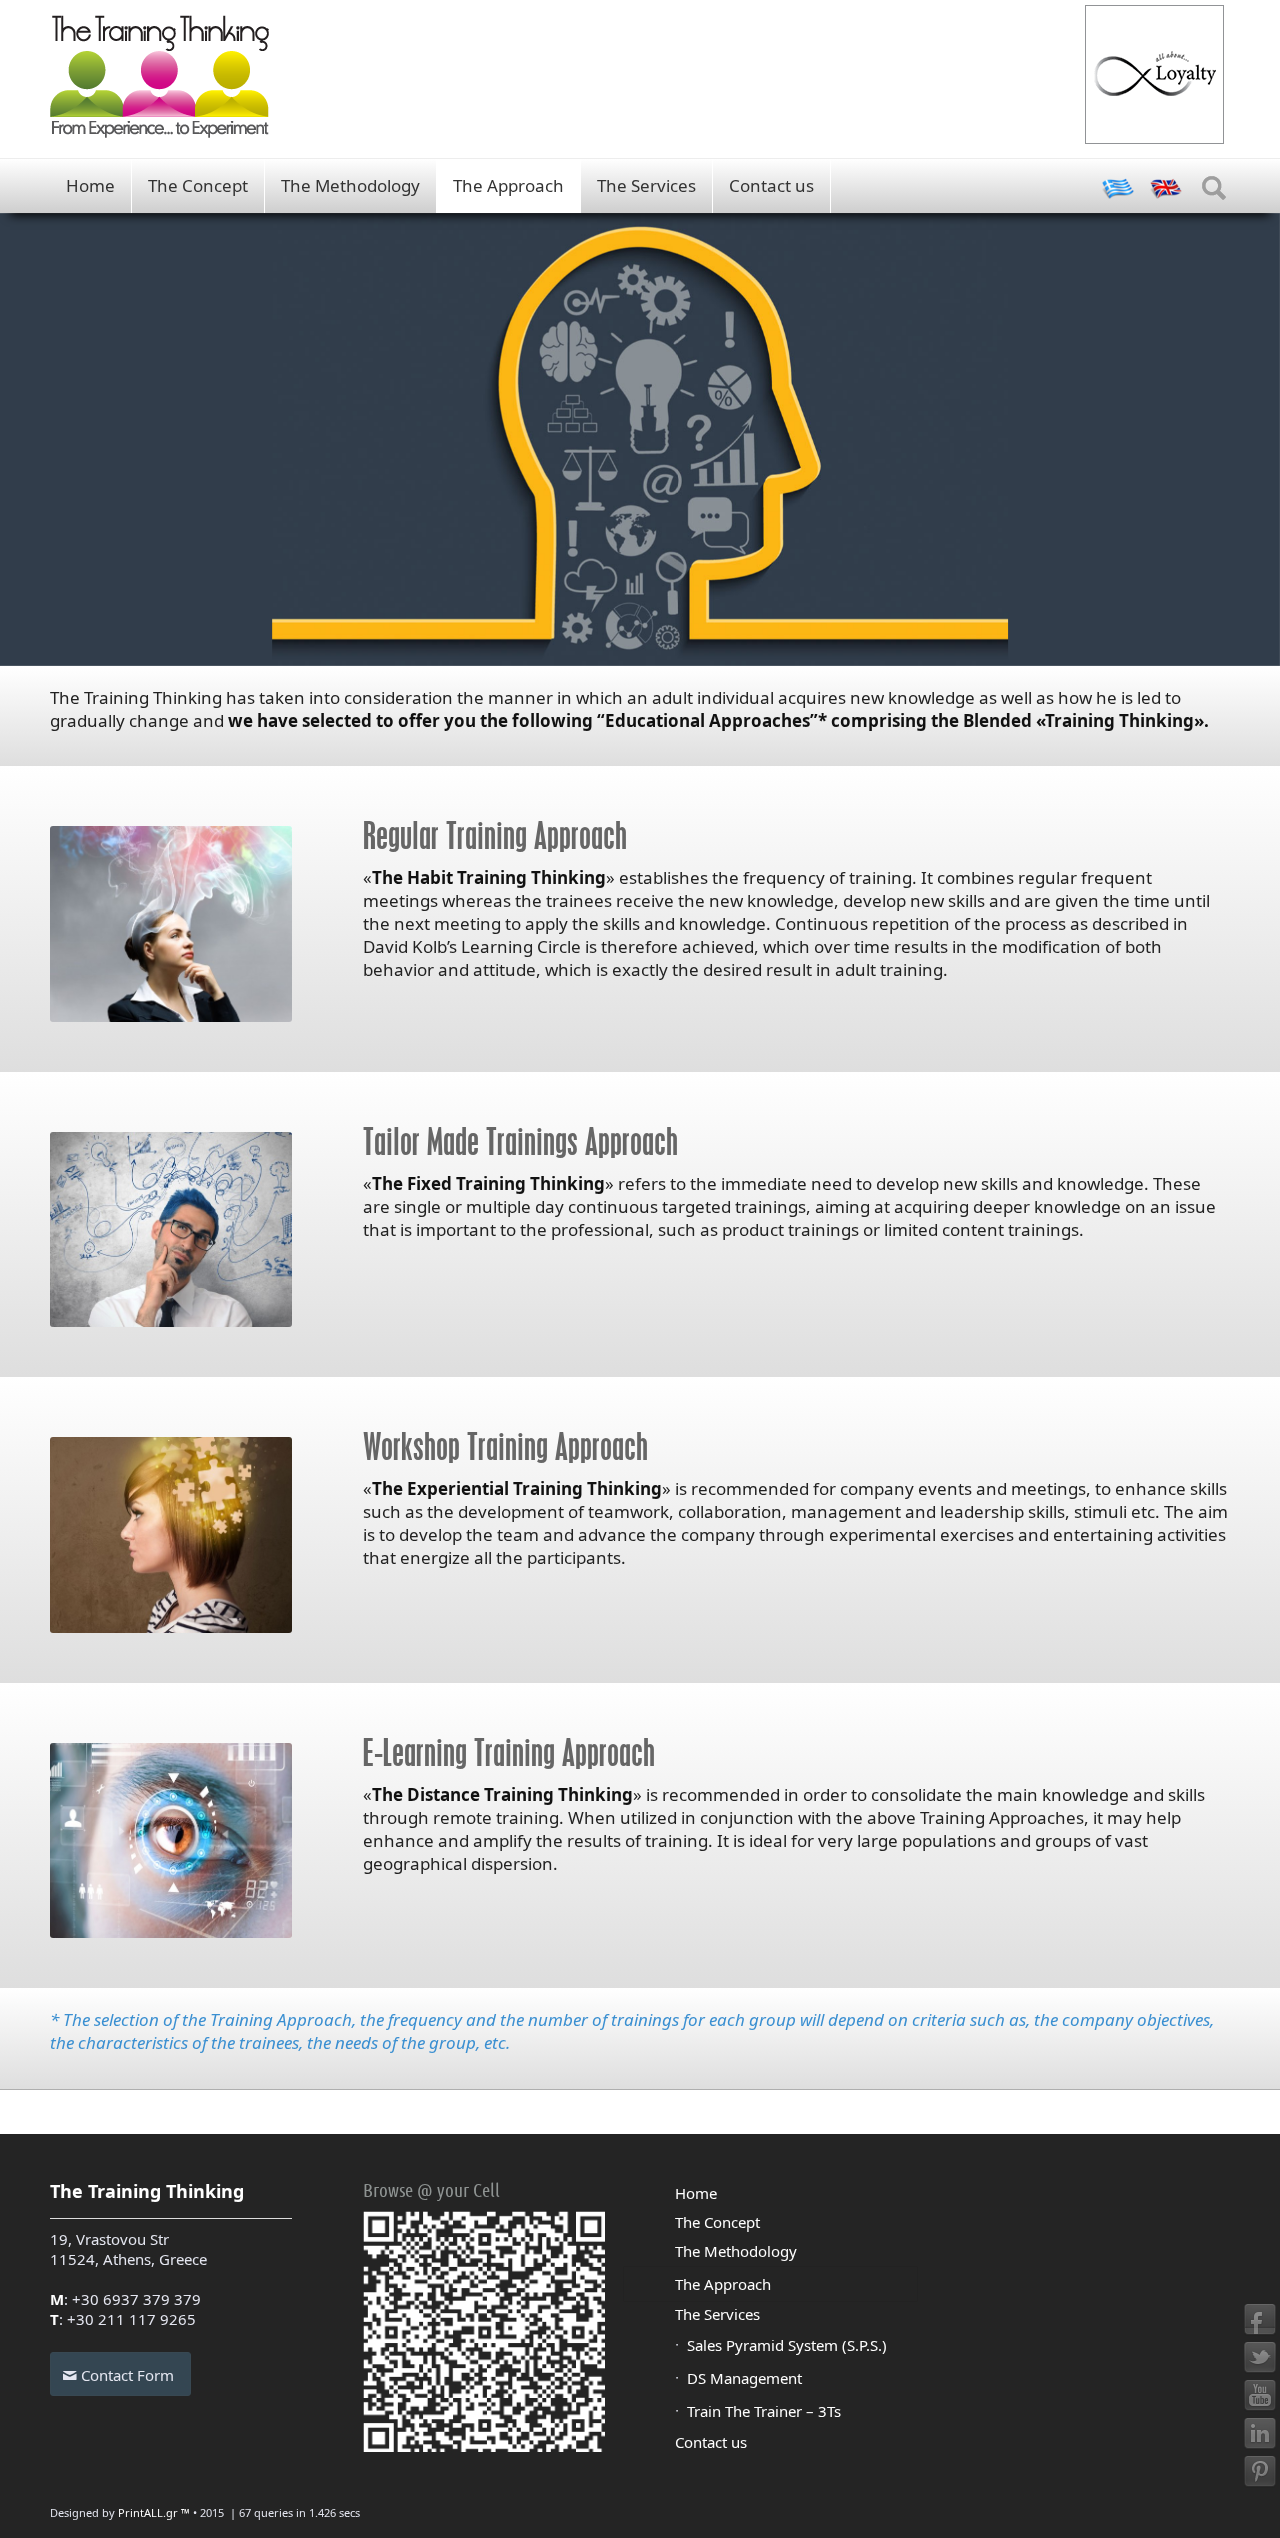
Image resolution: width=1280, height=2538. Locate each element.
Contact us (771, 185)
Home (90, 185)
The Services (646, 185)
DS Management (744, 2378)
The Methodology (350, 185)
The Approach (508, 185)
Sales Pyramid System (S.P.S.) (787, 2345)
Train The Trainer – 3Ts (764, 2411)
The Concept (198, 185)
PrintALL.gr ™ (154, 2512)
